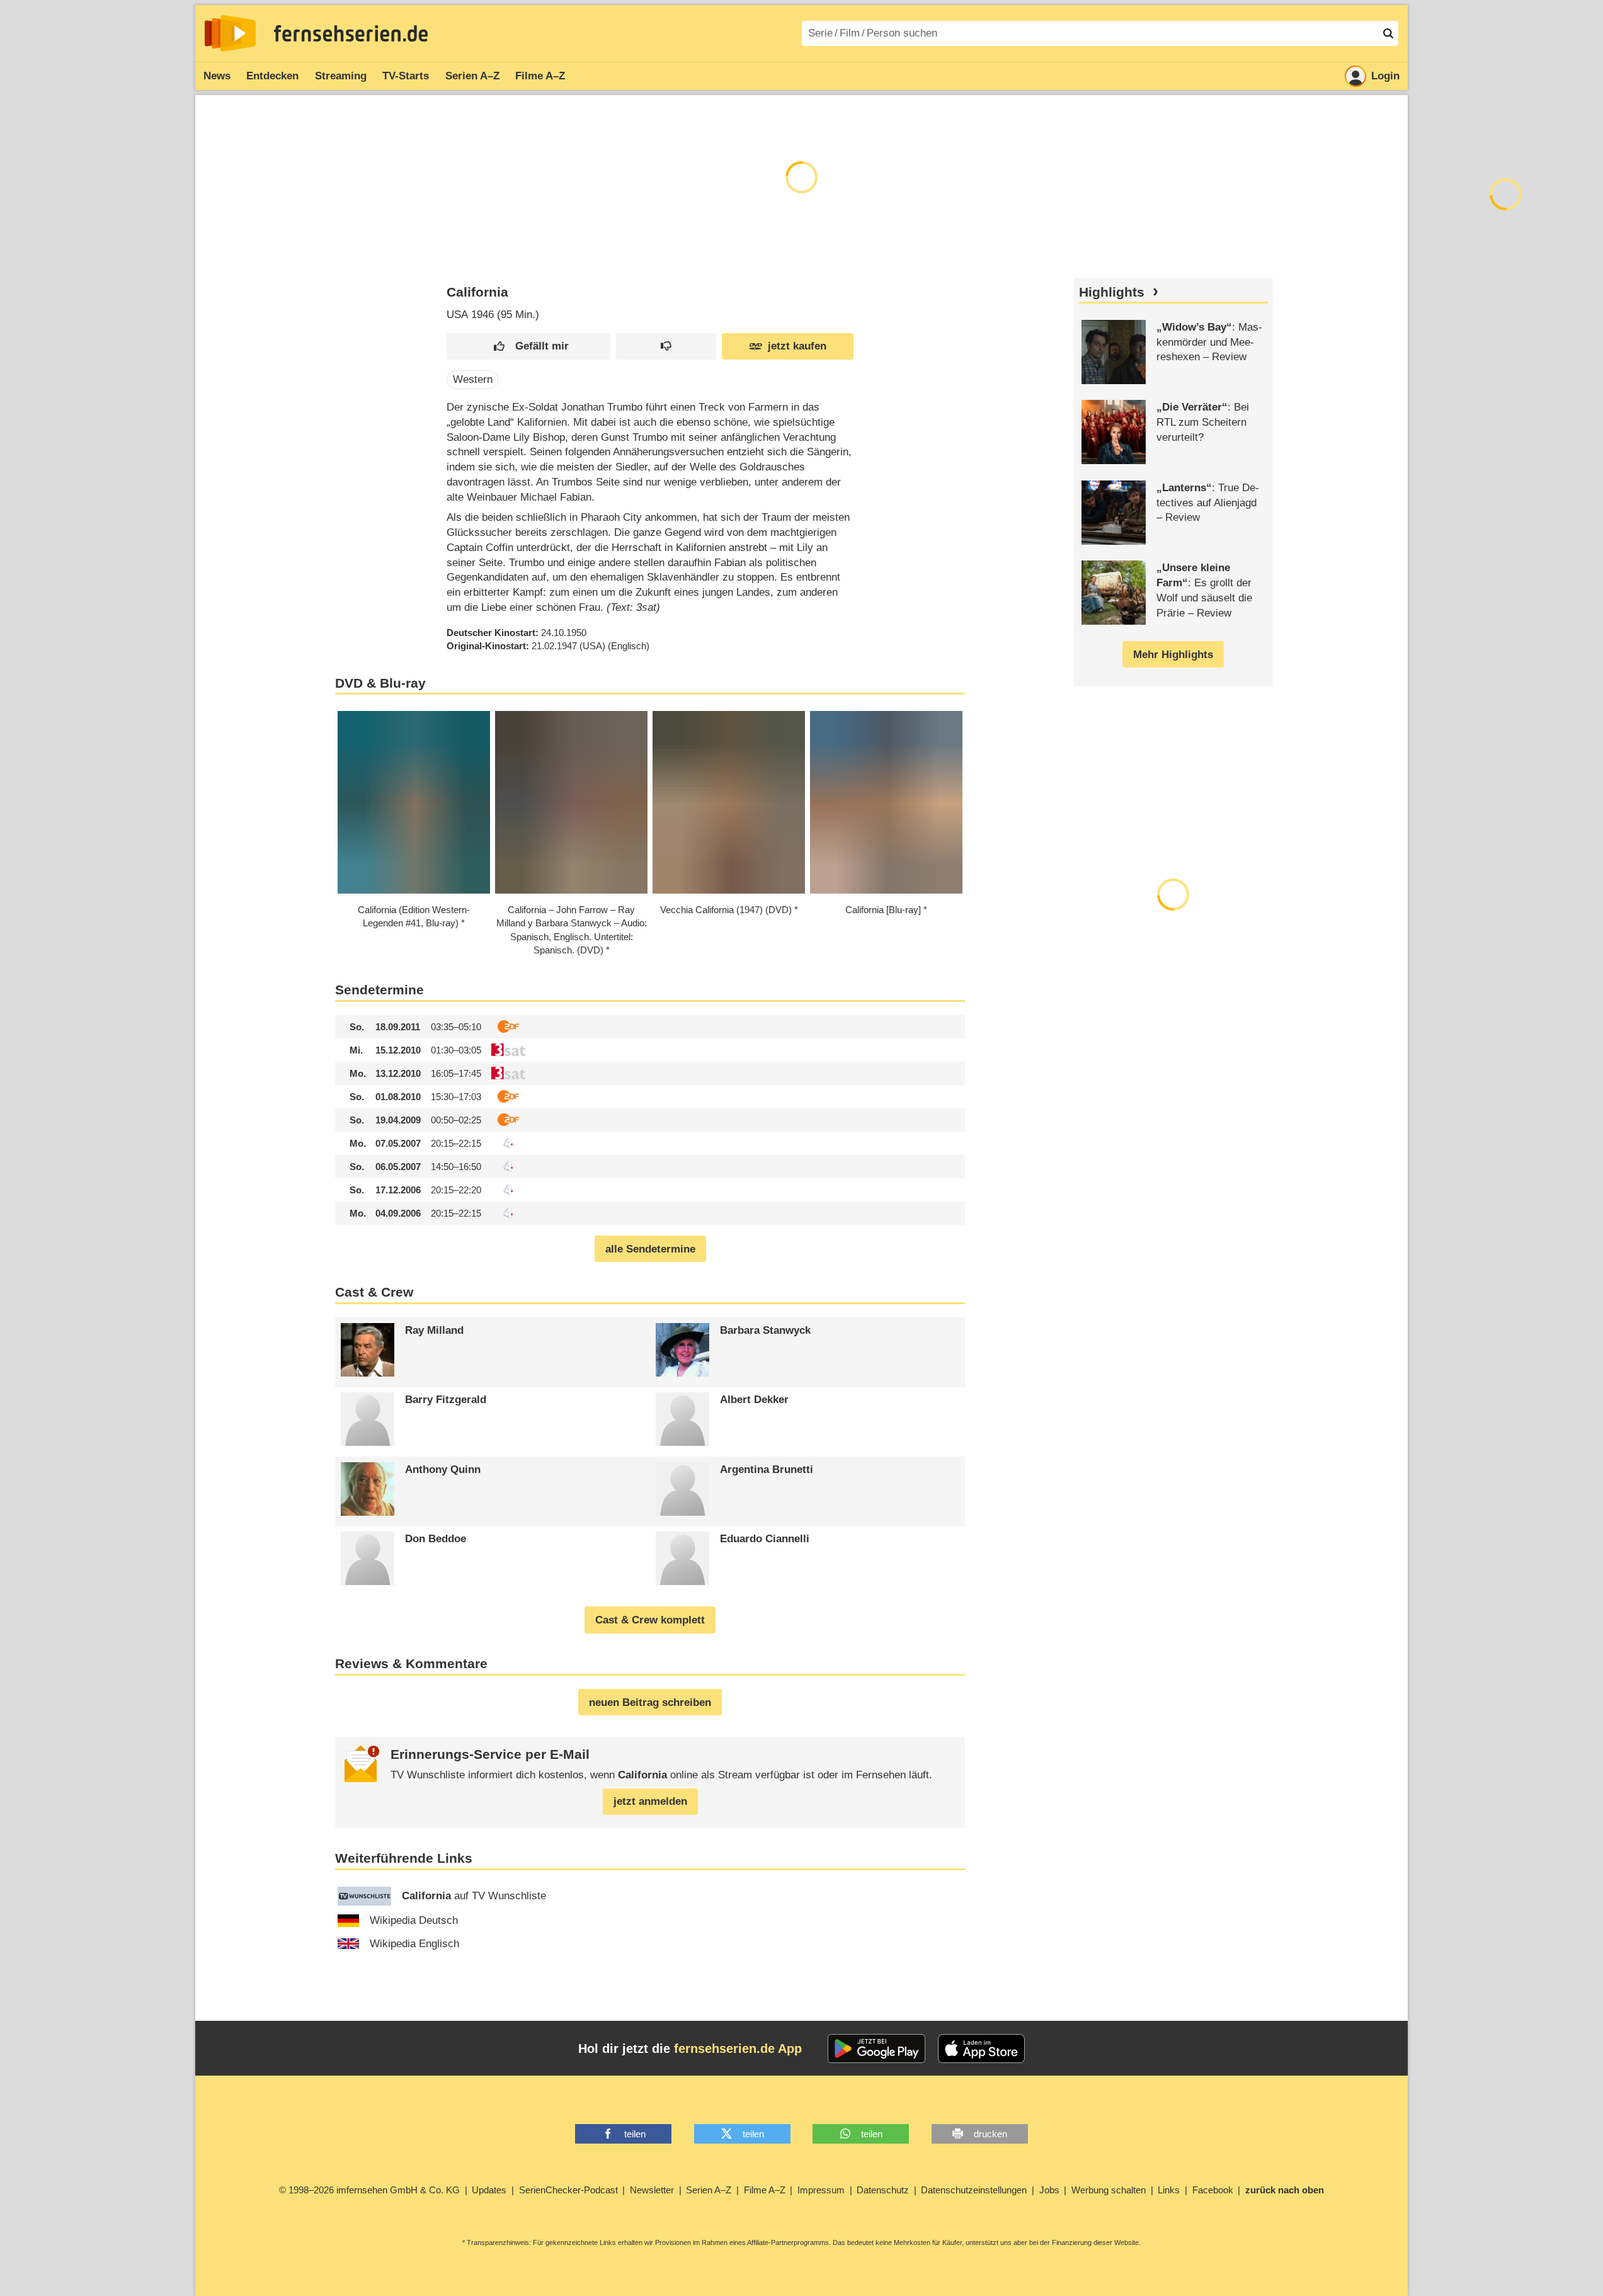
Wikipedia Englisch (414, 1944)
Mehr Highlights (1173, 655)
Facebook (1213, 2190)
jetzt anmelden (650, 1801)
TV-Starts (406, 76)
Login (1385, 76)
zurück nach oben (1285, 2190)
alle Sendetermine (650, 1249)
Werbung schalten (1109, 2190)
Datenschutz (883, 2190)
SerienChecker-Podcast (568, 2190)
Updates (489, 2190)
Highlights (1112, 292)
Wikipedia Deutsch (414, 1920)
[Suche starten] (1388, 33)
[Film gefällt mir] (528, 347)
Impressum (821, 2190)
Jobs (1049, 2190)
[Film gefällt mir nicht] (666, 347)
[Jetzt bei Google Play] (876, 2049)
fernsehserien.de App (738, 2049)
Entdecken (272, 76)
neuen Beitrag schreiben (650, 1702)
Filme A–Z (540, 76)
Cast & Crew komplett (650, 1620)
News (217, 76)
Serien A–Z (472, 76)
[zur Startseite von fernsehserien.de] (230, 33)
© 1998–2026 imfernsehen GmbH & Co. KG (369, 2190)
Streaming (341, 76)
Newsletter (652, 2190)
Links (1169, 2190)
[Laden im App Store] (981, 2049)
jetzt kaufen (797, 346)
